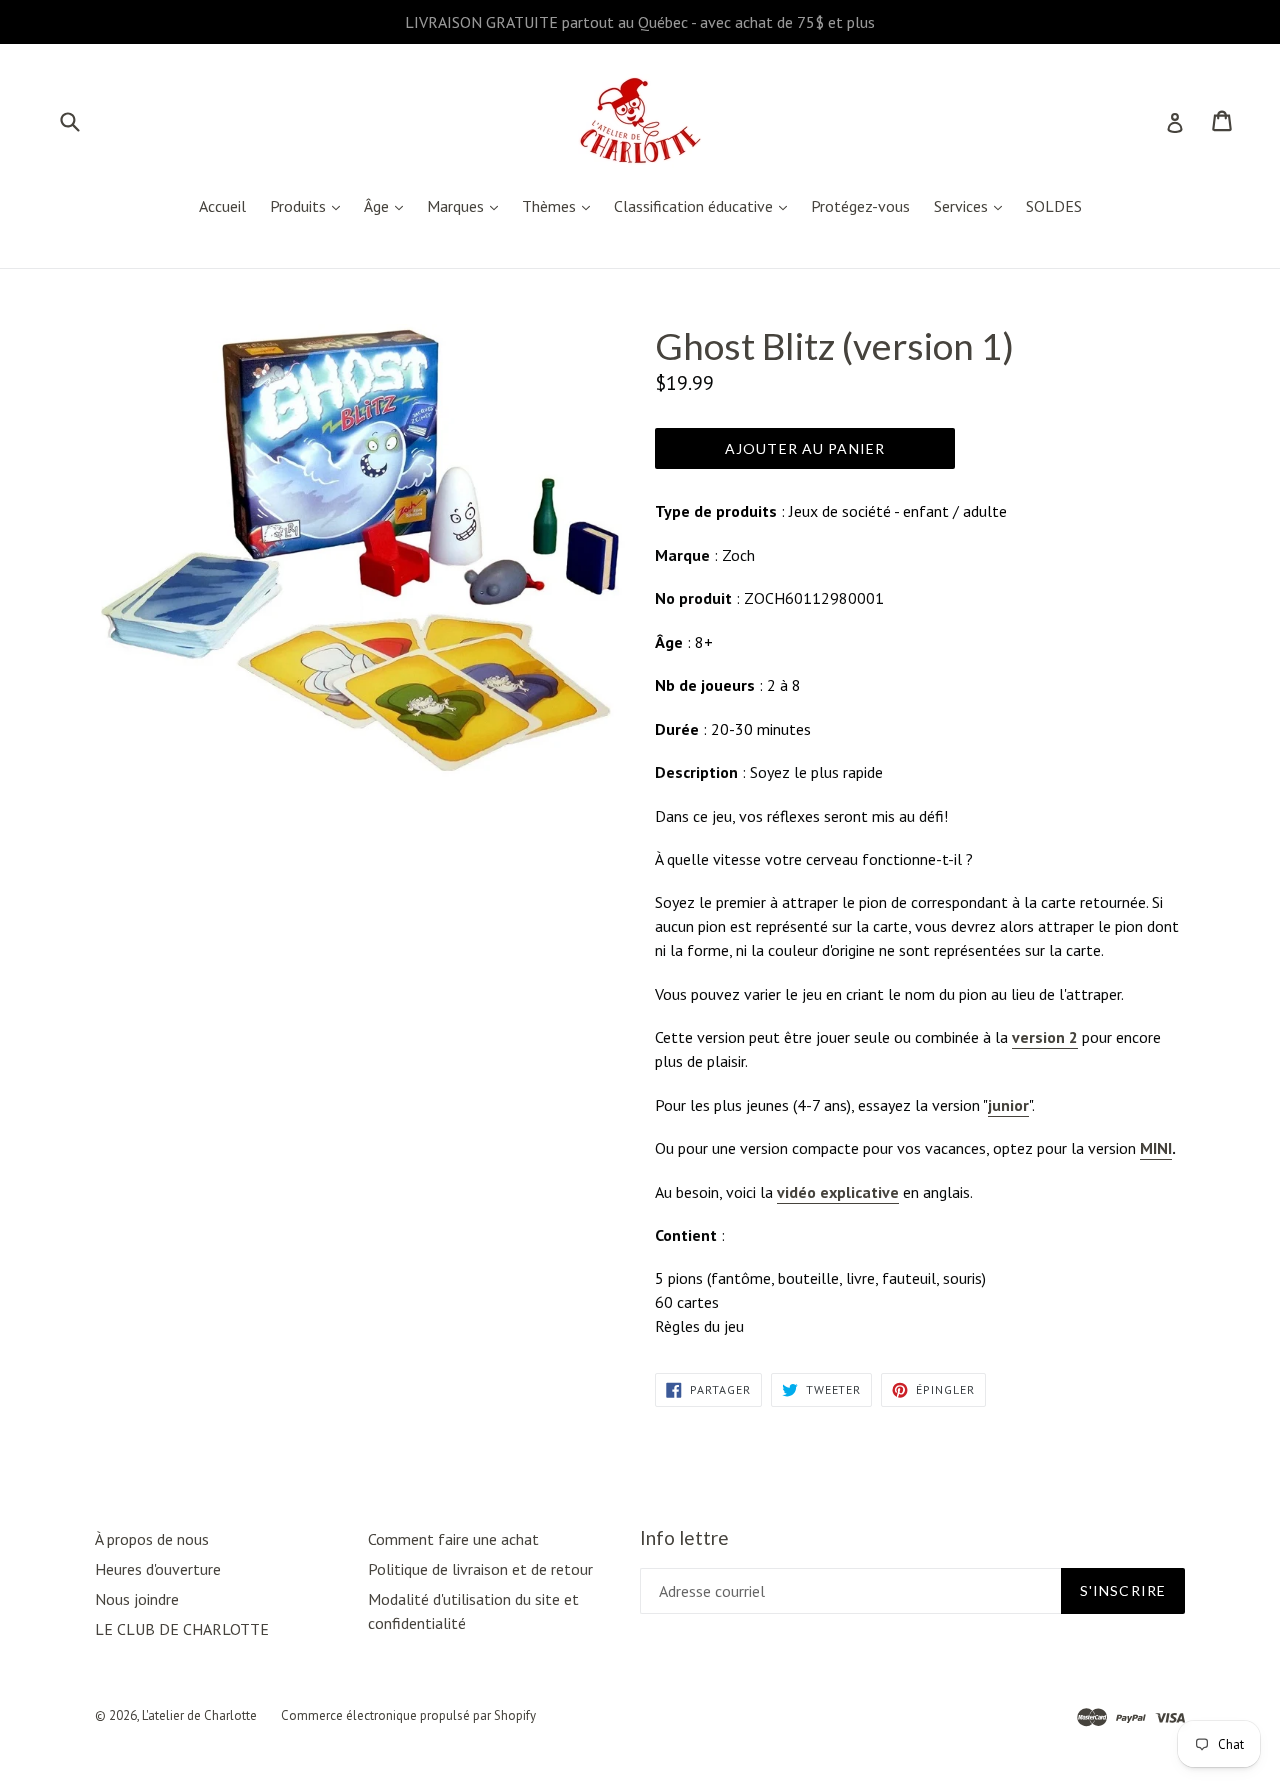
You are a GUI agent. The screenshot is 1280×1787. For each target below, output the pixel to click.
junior (1008, 1105)
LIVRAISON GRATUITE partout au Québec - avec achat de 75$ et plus (640, 22)
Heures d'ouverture (158, 1569)
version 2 (1045, 1037)
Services (973, 205)
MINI (1156, 1148)
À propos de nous (152, 1539)
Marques (467, 205)
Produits (310, 205)
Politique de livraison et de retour (480, 1569)
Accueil (222, 206)
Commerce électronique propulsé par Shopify (408, 1715)
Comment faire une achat (453, 1539)
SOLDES (1054, 206)
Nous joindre (137, 1599)
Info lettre (684, 1538)
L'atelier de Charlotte (199, 1715)
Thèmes (561, 205)
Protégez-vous (860, 206)
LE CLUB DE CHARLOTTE (182, 1629)
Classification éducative (705, 205)
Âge (388, 205)
